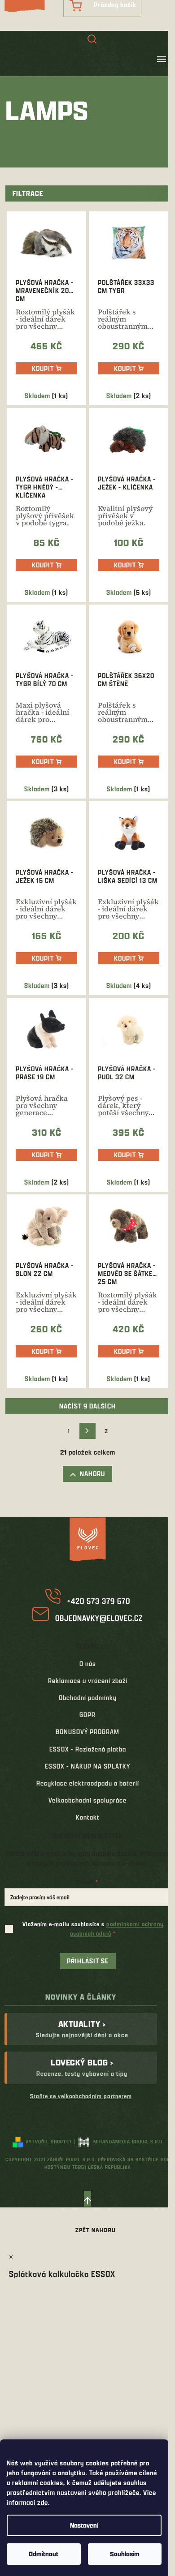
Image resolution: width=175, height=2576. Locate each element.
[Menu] (162, 59)
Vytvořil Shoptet (49, 2141)
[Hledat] (92, 40)
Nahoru (92, 1474)
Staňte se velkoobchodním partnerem (81, 2096)
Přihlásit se (88, 1961)
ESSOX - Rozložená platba (88, 1749)
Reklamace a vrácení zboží (88, 1681)
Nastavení (84, 2525)
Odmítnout (44, 2554)
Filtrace (28, 193)
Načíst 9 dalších (87, 1406)
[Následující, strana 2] (87, 1431)
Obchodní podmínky (88, 1698)
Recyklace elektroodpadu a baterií (88, 1783)
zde (43, 2502)
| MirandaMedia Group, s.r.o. (119, 2141)
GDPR (87, 1715)
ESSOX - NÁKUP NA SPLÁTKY (87, 1766)
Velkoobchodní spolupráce (87, 1800)
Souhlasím (125, 2554)
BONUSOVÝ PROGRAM (87, 1732)
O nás (88, 1664)
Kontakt (88, 1817)
